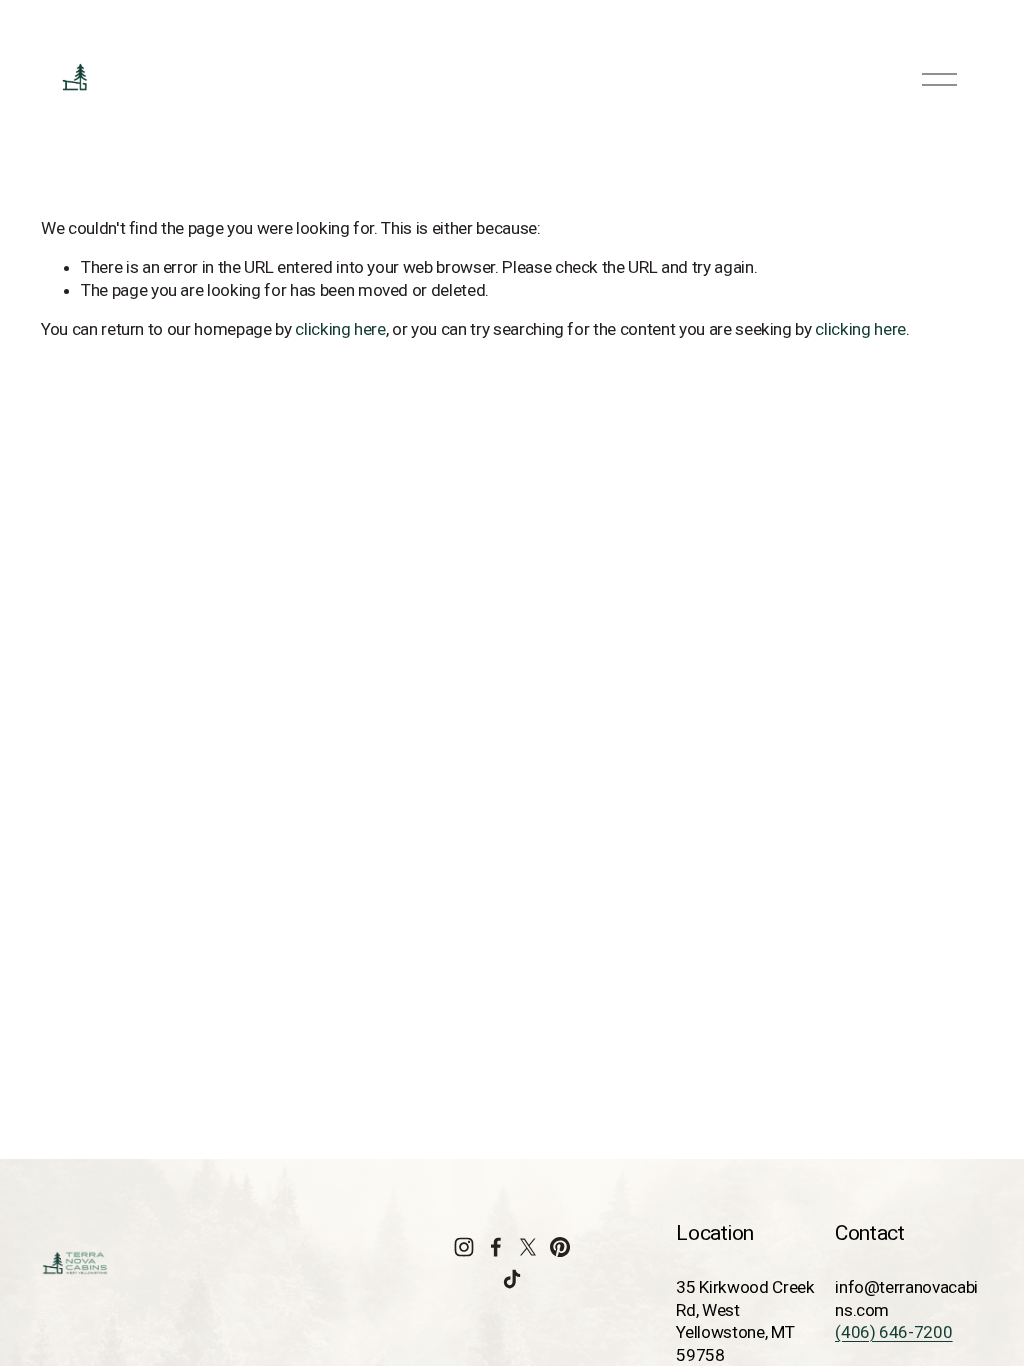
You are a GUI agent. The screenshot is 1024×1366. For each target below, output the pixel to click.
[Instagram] (464, 1247)
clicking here (340, 329)
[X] (528, 1247)
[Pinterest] (560, 1247)
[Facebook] (496, 1247)
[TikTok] (512, 1279)
